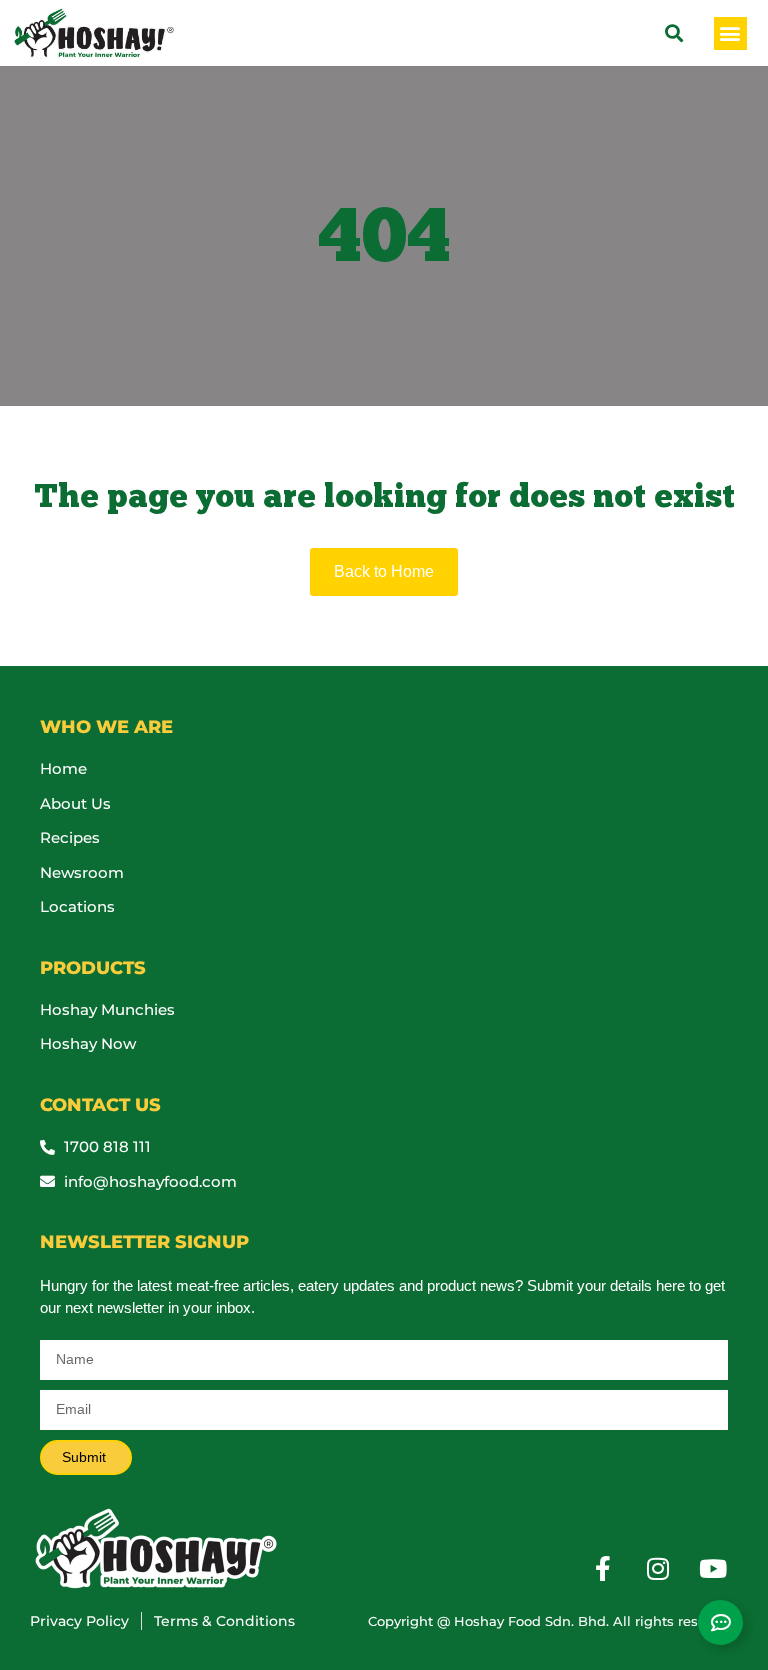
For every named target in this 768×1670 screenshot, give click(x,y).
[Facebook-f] (603, 1568)
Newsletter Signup (144, 1242)
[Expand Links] (720, 1622)
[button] (730, 33)
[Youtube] (713, 1568)
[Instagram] (658, 1568)
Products (93, 968)
